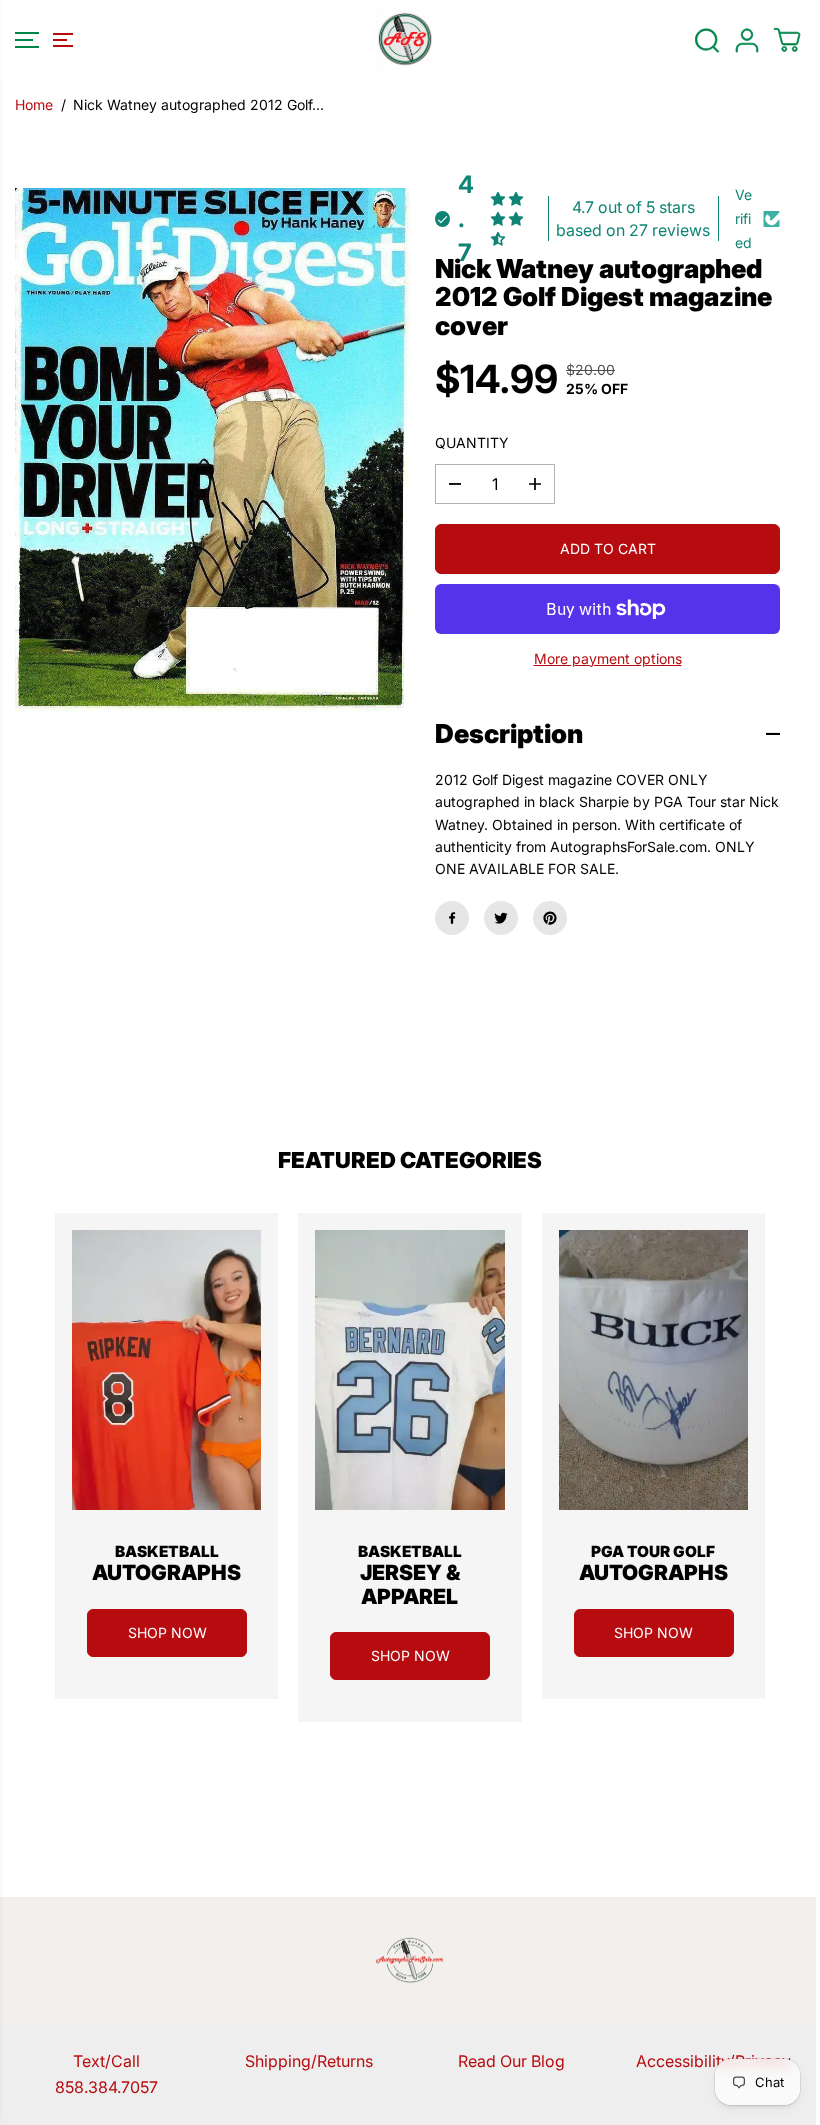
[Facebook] (452, 918)
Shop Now (167, 1632)
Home (34, 104)
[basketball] (166, 1370)
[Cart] (787, 40)
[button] (41, 40)
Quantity (472, 442)
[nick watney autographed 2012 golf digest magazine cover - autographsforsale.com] (212, 454)
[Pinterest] (550, 918)
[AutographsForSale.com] (405, 40)
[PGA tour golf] (653, 1370)
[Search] (707, 40)
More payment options (608, 658)
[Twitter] (501, 918)
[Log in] (747, 40)
